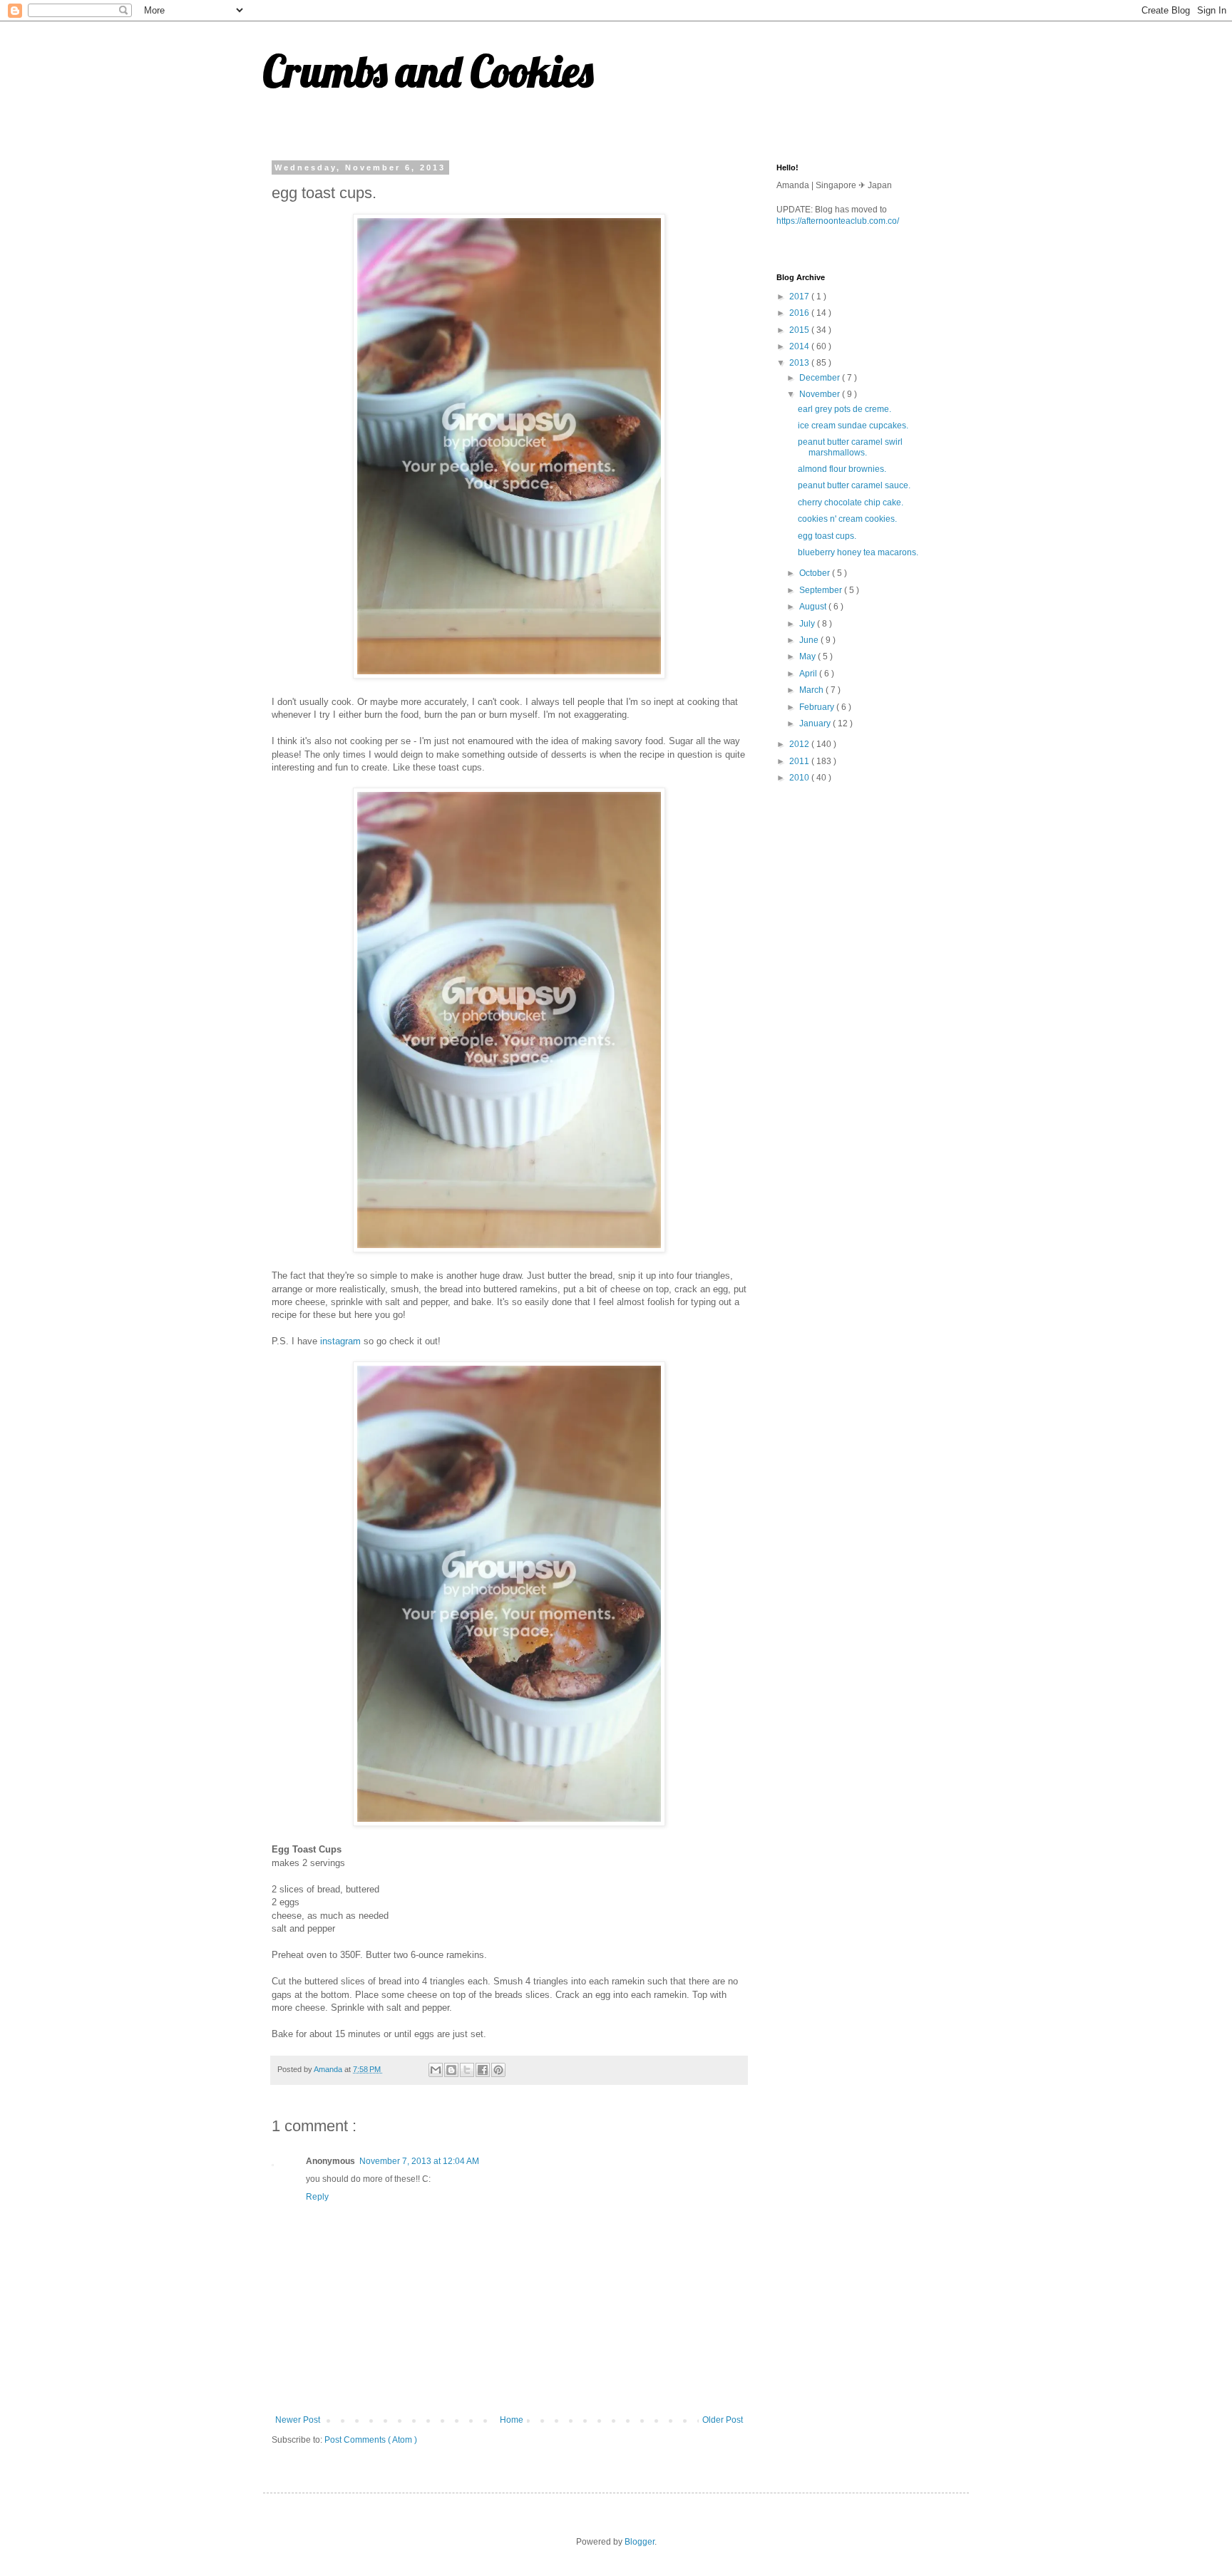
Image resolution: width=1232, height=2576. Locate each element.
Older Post (723, 2420)
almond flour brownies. (842, 469)
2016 (800, 313)
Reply (317, 2197)
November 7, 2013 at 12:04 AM (419, 2161)
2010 (800, 778)
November (821, 394)
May (808, 656)
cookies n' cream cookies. (847, 519)
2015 (800, 330)
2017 (800, 297)
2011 (800, 761)
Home (512, 2420)
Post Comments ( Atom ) (371, 2440)
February (818, 707)
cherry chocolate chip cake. (851, 503)
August (814, 607)
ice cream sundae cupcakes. (853, 426)
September (822, 590)
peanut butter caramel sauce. (854, 485)
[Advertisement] (883, 896)
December (821, 378)
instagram (339, 1341)
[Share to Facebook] (483, 2070)
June (810, 640)
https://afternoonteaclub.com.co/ (838, 221)
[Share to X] (467, 2070)
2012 (800, 744)
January (816, 723)
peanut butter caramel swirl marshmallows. (850, 447)
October (816, 573)
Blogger (640, 2542)
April (809, 674)
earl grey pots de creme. (845, 409)
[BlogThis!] (451, 2070)
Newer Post (298, 2420)
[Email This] (436, 2070)
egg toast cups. (827, 536)
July (808, 624)
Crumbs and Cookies (428, 71)
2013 (800, 363)
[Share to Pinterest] (498, 2070)
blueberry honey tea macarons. (858, 552)
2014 (800, 346)
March (812, 690)
